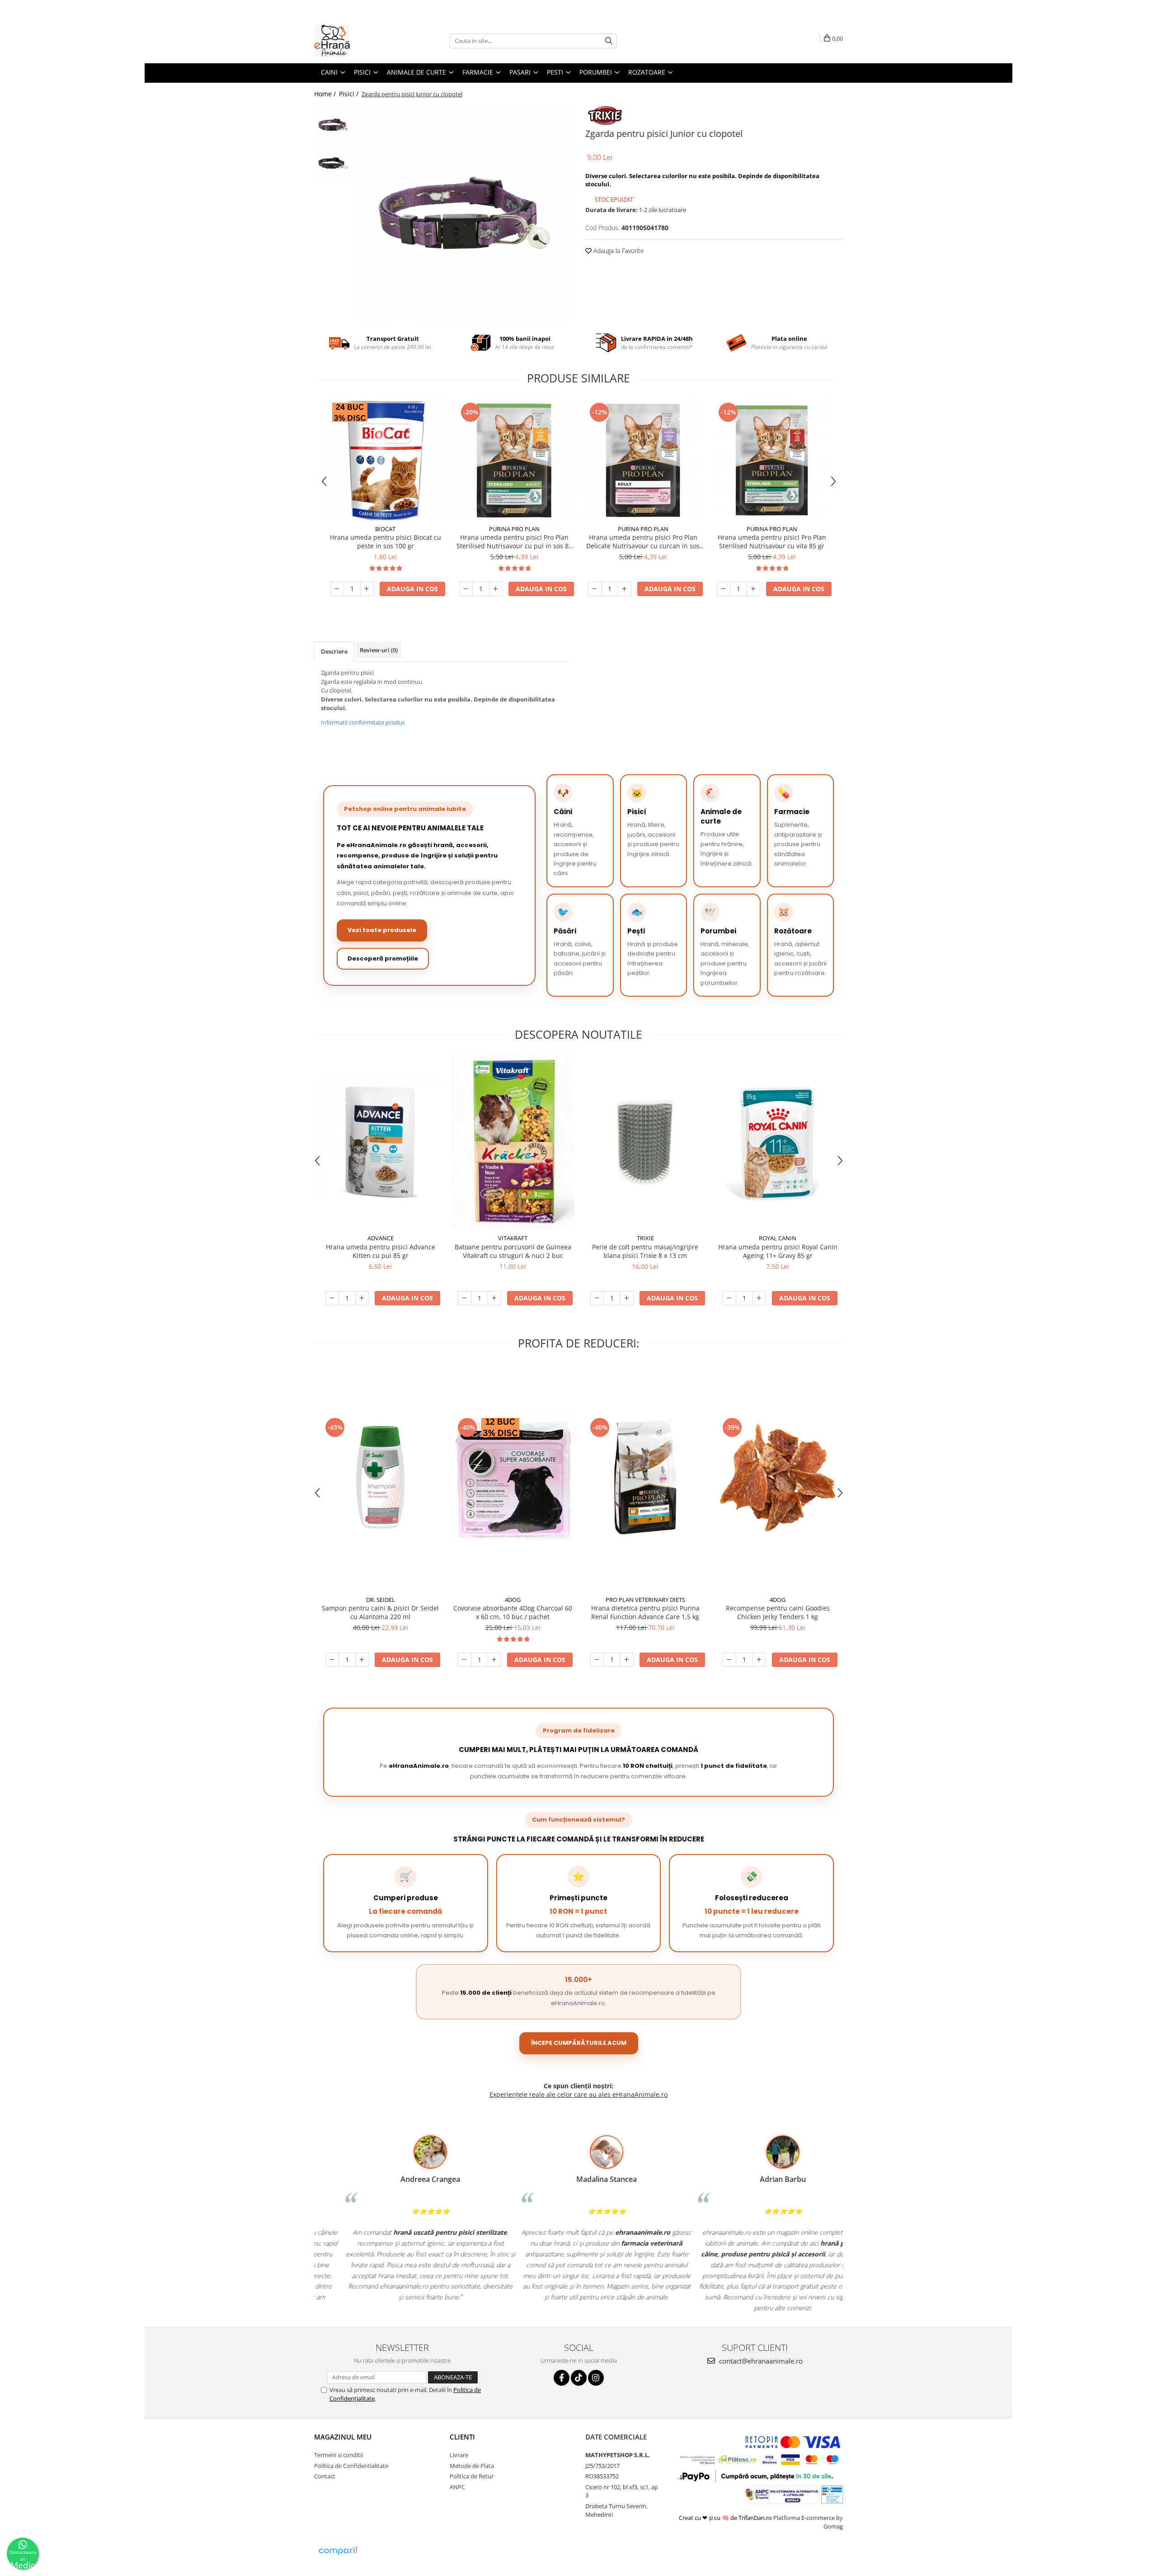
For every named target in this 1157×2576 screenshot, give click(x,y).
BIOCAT (385, 529)
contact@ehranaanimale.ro (760, 2361)
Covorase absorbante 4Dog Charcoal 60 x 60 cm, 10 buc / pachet (513, 1612)
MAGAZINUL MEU (343, 2437)
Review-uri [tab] (379, 650)
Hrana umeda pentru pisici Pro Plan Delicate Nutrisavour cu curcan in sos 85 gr (643, 542)
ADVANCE (381, 1238)
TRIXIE (645, 1238)
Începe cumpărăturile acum (579, 2043)
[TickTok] (579, 2378)
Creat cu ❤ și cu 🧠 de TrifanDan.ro (726, 2518)
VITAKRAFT (513, 1238)
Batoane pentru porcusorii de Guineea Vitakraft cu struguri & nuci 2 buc (513, 1251)
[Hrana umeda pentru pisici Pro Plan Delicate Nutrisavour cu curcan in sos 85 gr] (643, 460)
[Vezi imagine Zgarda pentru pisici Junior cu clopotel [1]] (333, 163)
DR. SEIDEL (381, 1600)
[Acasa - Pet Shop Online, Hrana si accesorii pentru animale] (359, 41)
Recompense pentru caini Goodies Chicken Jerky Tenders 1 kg (778, 1612)
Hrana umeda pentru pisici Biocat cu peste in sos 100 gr (386, 542)
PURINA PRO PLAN (514, 529)
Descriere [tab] (334, 651)
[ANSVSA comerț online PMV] (832, 2494)
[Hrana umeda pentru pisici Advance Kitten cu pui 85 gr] (380, 1142)
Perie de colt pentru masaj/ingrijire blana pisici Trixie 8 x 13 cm (645, 1251)
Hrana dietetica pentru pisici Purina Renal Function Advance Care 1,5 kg (645, 1612)
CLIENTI (462, 2437)
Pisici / (350, 94)
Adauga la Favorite (618, 251)
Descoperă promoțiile (383, 958)
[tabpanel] (464, 213)
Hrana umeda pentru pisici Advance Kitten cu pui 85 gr (381, 1251)
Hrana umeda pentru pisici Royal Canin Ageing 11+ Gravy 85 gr (778, 1251)
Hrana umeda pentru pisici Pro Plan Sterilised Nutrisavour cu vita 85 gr (772, 542)
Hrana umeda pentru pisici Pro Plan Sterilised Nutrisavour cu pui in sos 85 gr (514, 542)
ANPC (457, 2487)
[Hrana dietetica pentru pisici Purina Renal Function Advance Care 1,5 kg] (645, 1477)
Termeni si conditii (339, 2455)
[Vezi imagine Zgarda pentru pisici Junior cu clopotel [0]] (333, 125)
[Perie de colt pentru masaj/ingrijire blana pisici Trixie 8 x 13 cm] (645, 1142)
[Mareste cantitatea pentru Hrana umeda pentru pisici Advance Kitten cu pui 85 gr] (362, 1298)
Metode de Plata (472, 2466)
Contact (325, 2476)
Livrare (459, 2455)
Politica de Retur (472, 2476)
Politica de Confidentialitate (351, 2466)
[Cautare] (609, 41)
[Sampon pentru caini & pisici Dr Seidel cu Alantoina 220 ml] (380, 1477)
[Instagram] (596, 2378)
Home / (326, 94)
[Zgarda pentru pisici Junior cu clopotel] (464, 213)
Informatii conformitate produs (363, 722)
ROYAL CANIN (778, 1238)
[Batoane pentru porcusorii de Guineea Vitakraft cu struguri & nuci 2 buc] (513, 1142)
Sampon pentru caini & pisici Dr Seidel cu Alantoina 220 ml (380, 1612)
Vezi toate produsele (382, 930)
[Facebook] (562, 2378)
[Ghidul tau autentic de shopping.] (338, 2551)
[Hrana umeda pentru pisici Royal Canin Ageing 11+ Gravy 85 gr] (778, 1142)
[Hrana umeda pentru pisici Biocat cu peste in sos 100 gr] (385, 460)
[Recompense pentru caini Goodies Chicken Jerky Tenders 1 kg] (778, 1477)
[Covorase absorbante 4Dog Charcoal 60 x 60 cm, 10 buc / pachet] (513, 1477)
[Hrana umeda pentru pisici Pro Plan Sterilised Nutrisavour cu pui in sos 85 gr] (514, 460)
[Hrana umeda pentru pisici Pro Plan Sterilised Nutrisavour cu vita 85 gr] (772, 460)
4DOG (513, 1600)
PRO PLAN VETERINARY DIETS (645, 1600)
